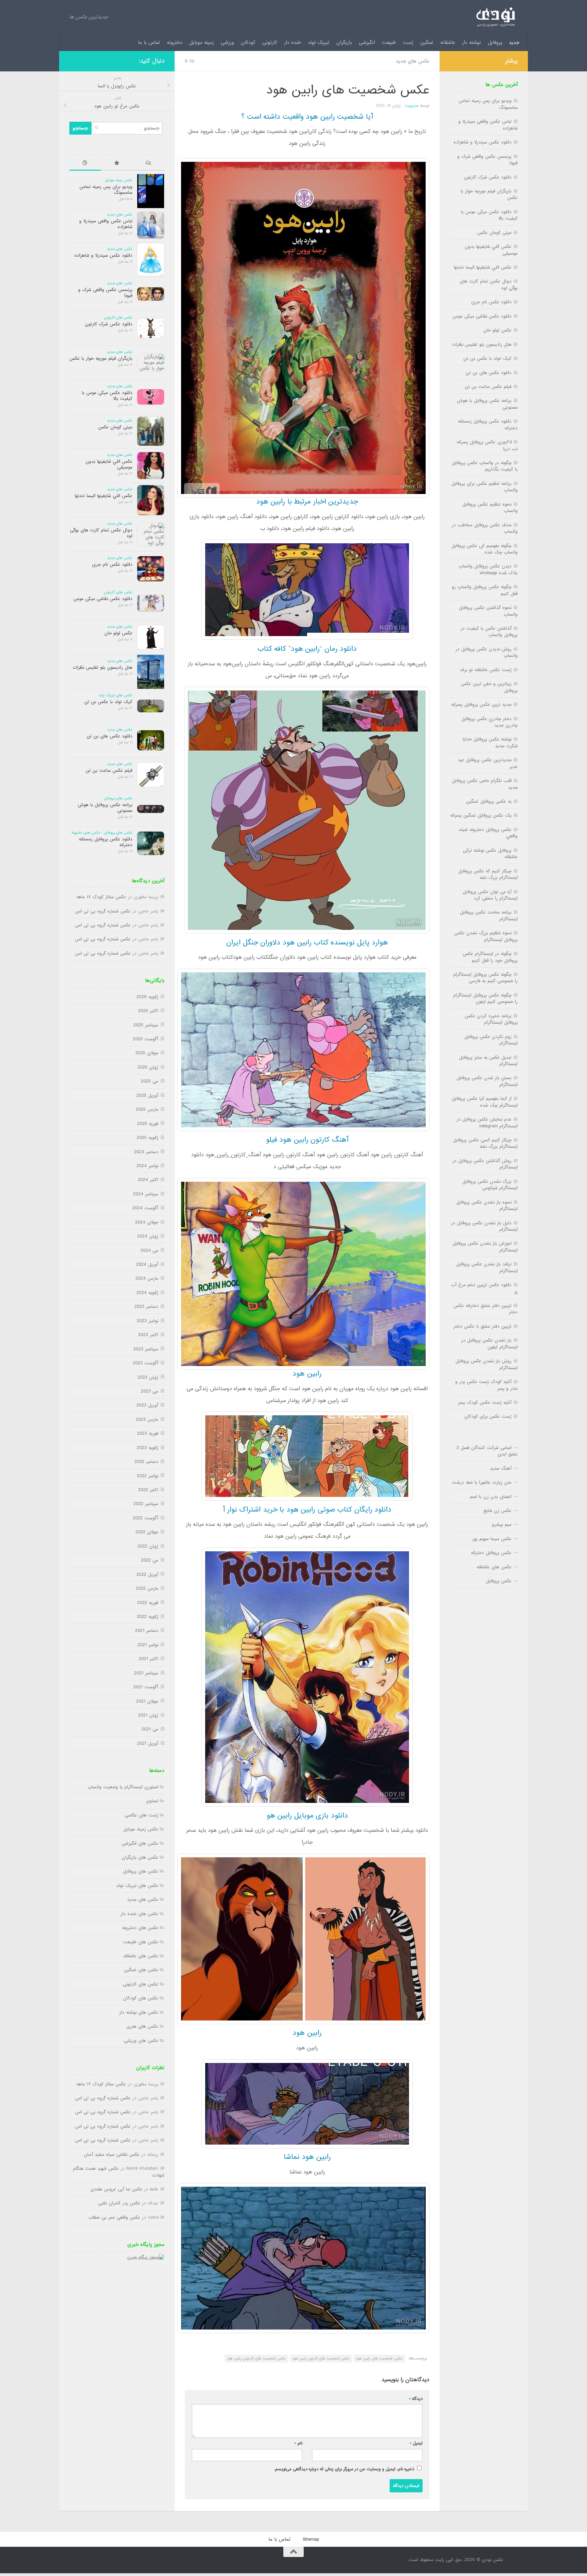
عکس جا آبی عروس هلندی (116, 2189)
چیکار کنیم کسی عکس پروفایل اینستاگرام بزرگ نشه (485, 1143)
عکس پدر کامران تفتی (119, 2203)
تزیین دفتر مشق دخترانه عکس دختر (486, 1309)
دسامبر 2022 (146, 1462)
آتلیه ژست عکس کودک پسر (485, 1403)
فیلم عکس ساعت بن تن (109, 771)
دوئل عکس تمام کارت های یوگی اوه (101, 533)
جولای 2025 (147, 1053)
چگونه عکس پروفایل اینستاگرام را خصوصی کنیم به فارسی (485, 978)
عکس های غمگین (141, 1970)
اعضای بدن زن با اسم (491, 1497)
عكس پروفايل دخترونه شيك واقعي (488, 833)
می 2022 (150, 1560)
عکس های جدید (413, 61)
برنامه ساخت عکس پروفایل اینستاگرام (489, 916)
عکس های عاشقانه (141, 1956)
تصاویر (152, 1801)
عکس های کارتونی (118, 318)
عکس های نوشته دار (139, 2012)
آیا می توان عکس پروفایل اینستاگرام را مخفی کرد (490, 895)
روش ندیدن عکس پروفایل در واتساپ (487, 652)
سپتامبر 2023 (146, 1349)
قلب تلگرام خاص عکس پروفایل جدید (485, 784)
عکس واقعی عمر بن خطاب (114, 2217)
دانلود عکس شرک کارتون (109, 324)
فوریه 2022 (148, 1603)
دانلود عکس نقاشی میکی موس (103, 599)
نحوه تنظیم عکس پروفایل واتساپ (490, 508)
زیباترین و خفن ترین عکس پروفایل (489, 687)
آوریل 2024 (147, 1265)
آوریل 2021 (148, 1744)
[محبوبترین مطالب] (117, 164)
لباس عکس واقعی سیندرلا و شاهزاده (106, 224)
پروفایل (495, 42)
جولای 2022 (147, 1532)
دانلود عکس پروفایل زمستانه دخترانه (106, 842)
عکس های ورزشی (141, 2041)
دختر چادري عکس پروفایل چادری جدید (490, 722)
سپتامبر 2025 (146, 1025)
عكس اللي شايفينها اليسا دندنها (104, 496)
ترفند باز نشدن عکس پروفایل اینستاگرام (487, 1267)
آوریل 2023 (147, 1405)
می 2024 (149, 1251)
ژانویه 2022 (148, 1617)
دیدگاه (416, 2399)
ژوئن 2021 (148, 1715)
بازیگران (344, 42)
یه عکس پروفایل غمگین (489, 801)
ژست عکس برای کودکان (488, 1417)
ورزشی (227, 42)
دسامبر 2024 (146, 1152)
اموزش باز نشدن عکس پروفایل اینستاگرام (485, 1247)
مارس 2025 (147, 1110)
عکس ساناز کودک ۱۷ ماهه (101, 897)
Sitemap (311, 2539)
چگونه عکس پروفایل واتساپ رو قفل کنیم (485, 590)
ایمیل (416, 2443)
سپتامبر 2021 (146, 1673)
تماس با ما (149, 42)
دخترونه (175, 42)
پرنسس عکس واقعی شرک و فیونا (105, 293)
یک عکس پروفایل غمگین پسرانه (481, 815)
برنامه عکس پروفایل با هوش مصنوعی (105, 808)
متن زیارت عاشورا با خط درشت (482, 1482)
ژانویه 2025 (148, 1138)
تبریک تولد (319, 42)
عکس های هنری (142, 2026)
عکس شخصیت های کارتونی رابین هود (256, 2358)
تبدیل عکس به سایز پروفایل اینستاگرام (488, 1061)
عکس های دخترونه (86, 833)
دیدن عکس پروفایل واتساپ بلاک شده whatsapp (488, 569)
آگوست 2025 (146, 1039)
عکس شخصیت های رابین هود (379, 2358)
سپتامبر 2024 (146, 1194)
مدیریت (412, 106)
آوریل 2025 (147, 1096)
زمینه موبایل (202, 42)
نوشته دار (472, 42)
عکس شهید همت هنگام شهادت (119, 2172)
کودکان (248, 42)
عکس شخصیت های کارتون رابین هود (321, 2358)
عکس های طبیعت (141, 1942)
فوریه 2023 (148, 1434)
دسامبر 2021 (147, 1631)
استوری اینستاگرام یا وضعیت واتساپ (123, 1787)
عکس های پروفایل (118, 798)
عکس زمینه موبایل (119, 180)
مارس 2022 (147, 1589)
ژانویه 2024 (147, 1293)
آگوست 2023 (146, 1363)
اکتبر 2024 (148, 1180)
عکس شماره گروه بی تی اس (103, 911)
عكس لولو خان (118, 633)
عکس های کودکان (141, 1998)
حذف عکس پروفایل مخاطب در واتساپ (485, 528)
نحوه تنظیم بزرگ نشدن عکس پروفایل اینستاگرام (486, 936)
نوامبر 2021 (148, 1645)
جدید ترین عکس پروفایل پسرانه (481, 705)
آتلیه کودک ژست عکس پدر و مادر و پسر (486, 1385)
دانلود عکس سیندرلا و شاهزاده (103, 255)
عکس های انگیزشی (140, 1844)
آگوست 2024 (145, 1208)
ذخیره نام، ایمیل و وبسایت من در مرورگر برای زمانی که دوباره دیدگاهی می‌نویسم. (344, 2469)
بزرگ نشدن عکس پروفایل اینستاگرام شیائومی (490, 1185)
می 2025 (150, 1081)
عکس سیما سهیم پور (492, 1539)
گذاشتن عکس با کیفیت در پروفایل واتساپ (489, 632)
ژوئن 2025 (148, 1067)
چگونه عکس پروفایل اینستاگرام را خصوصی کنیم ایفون (485, 999)
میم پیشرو (502, 1525)
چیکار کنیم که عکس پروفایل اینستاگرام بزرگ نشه (488, 874)
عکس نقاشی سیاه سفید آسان (112, 2155)
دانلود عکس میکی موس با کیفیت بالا (107, 396)
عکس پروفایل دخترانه (491, 1553)
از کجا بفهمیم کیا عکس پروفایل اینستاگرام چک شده (485, 1102)
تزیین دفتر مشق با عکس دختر (483, 1326)
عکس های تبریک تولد (115, 695)
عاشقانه (448, 42)
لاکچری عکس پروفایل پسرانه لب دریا (487, 445)
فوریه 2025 (148, 1124)
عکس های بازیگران (140, 1857)
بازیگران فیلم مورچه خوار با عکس (101, 359)
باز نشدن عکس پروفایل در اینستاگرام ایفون (490, 1344)
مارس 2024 (147, 1278)
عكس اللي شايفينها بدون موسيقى (109, 464)
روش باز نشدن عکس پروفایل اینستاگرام (487, 1364)
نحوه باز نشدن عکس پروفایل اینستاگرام (487, 1206)
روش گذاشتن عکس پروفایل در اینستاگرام (485, 1164)
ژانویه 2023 (148, 1448)
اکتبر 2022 (148, 1490)
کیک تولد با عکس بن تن (108, 702)
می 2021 (150, 1729)
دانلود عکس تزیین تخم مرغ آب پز (484, 1288)
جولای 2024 (147, 1222)
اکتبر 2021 (149, 1659)
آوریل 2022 (147, 1575)
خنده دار (292, 42)
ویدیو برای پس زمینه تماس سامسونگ (106, 190)
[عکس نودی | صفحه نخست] (496, 17)
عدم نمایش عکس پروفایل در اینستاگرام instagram (487, 1123)
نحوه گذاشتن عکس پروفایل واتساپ (488, 611)
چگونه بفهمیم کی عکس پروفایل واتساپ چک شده (485, 549)
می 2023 (150, 1391)
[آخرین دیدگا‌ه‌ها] (149, 164)
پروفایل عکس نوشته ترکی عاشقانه (490, 854)
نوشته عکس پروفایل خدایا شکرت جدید (490, 743)
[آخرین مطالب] (85, 164)
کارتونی (270, 42)
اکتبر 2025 (148, 1011)
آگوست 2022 (146, 1518)
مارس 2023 (147, 1420)
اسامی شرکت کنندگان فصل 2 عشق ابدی (487, 1451)
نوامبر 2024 (147, 1166)
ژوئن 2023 (148, 1377)
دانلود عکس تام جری (112, 565)
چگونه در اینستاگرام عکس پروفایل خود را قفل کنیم (490, 957)
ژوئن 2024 (148, 1236)
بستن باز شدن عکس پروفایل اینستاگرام (487, 1081)
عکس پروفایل (499, 1581)
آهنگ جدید (501, 1469)
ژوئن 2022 (148, 1546)
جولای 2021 (147, 1701)
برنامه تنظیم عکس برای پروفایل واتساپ (485, 487)
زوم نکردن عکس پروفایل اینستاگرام (491, 1040)
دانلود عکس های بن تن (110, 736)
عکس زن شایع (497, 1511)
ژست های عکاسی (141, 1815)
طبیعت (389, 42)
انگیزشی (367, 42)
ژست (408, 42)
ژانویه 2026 (147, 997)
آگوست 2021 (146, 1687)
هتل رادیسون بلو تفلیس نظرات (103, 668)
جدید (514, 42)
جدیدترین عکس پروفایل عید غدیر (488, 763)
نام (298, 2443)
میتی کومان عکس (115, 427)
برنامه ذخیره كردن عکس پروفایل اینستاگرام (491, 1019)
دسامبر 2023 (146, 1307)
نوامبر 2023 (148, 1321)
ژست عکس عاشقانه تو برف (486, 670)
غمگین (427, 42)
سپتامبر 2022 (146, 1504)
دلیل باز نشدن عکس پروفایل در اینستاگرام (484, 1226)
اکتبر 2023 (148, 1335)
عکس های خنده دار (139, 1914)
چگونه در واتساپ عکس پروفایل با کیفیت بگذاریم (485, 466)
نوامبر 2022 (148, 1476)
